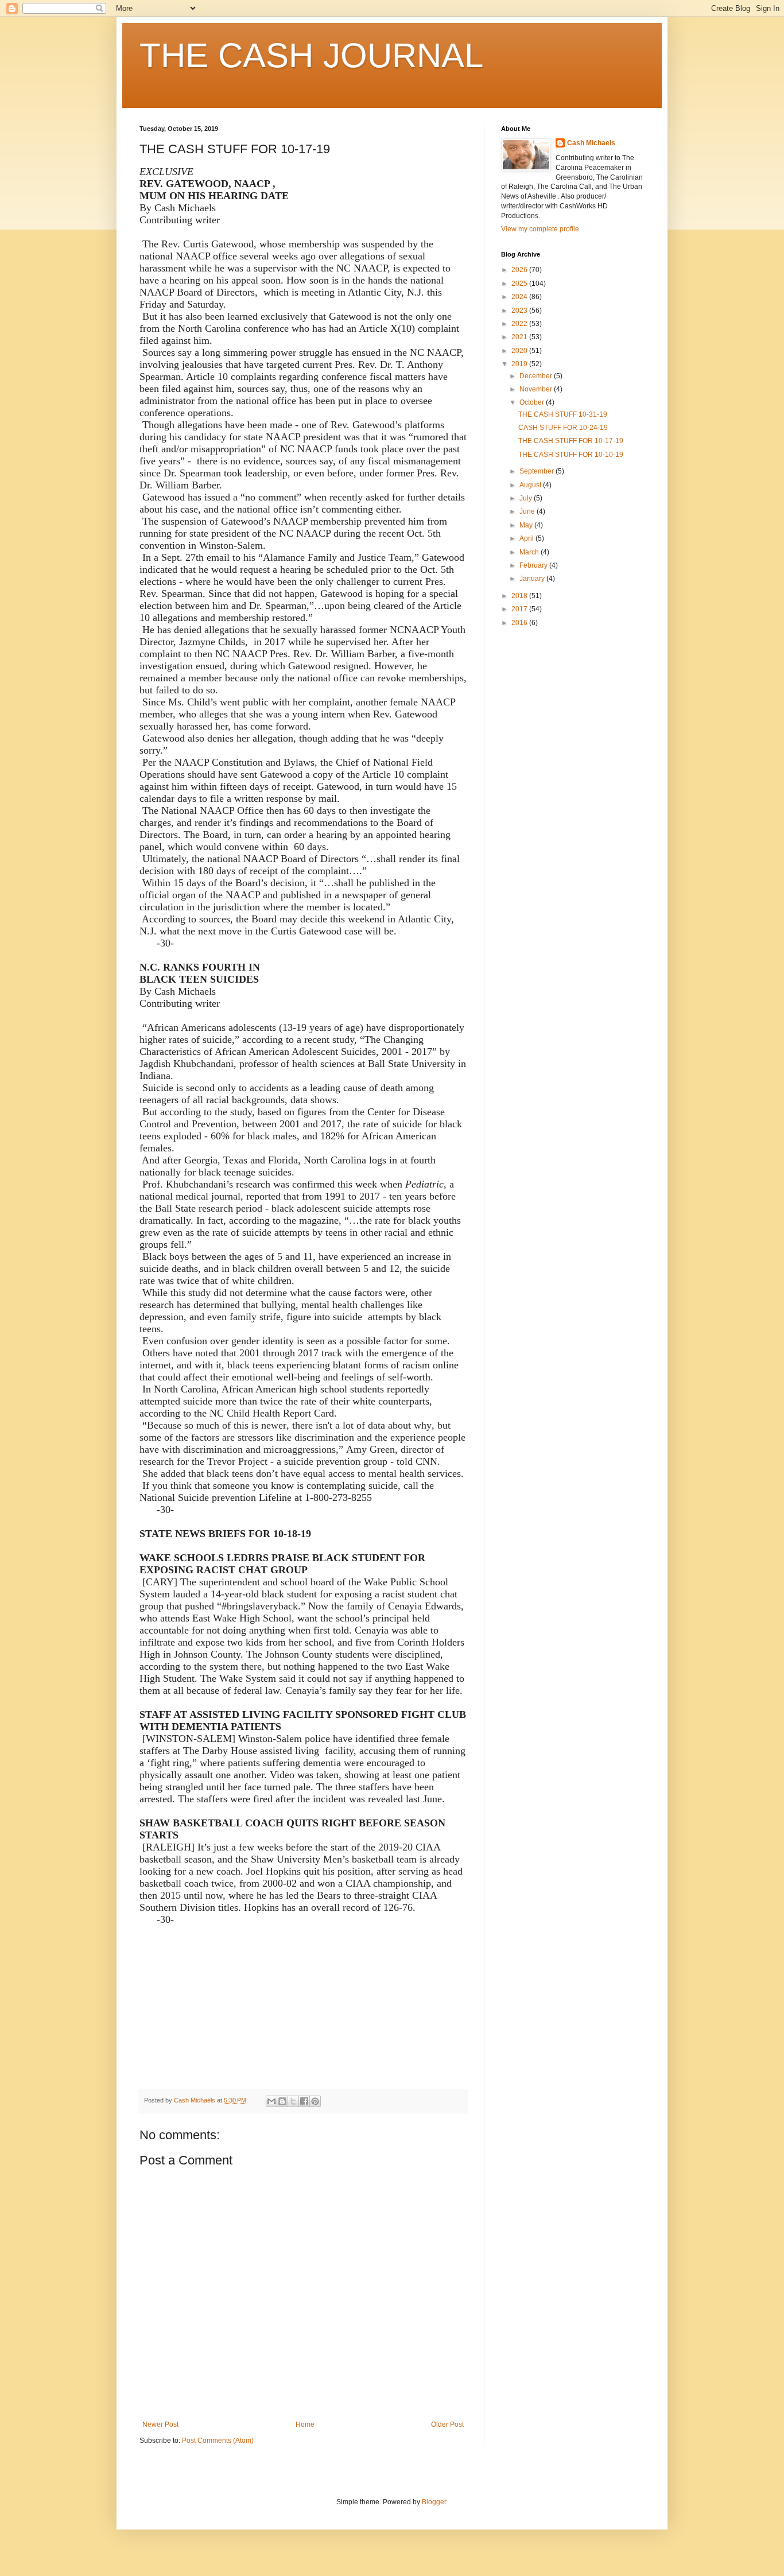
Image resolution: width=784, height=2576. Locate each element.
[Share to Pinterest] (315, 2101)
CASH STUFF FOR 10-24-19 (563, 428)
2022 (520, 324)
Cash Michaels (591, 143)
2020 (520, 351)
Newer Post (160, 2424)
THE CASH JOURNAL (311, 55)
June (528, 511)
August (531, 485)
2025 (520, 284)
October (533, 402)
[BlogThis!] (282, 2101)
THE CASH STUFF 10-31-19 (563, 414)
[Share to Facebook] (304, 2101)
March (530, 552)
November (537, 389)
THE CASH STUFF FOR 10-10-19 (571, 455)
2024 (520, 297)
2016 (520, 623)
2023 (520, 311)
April (527, 538)
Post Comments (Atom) (218, 2441)
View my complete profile (540, 229)
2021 (520, 337)
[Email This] (271, 2101)
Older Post (447, 2424)
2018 (520, 596)
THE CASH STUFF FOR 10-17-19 (571, 441)
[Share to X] (293, 2101)
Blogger (434, 2502)
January (533, 579)
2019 (520, 364)
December (537, 376)
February (534, 565)
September (537, 471)
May (527, 525)
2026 (520, 270)
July (527, 498)
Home (305, 2424)
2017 (520, 609)
